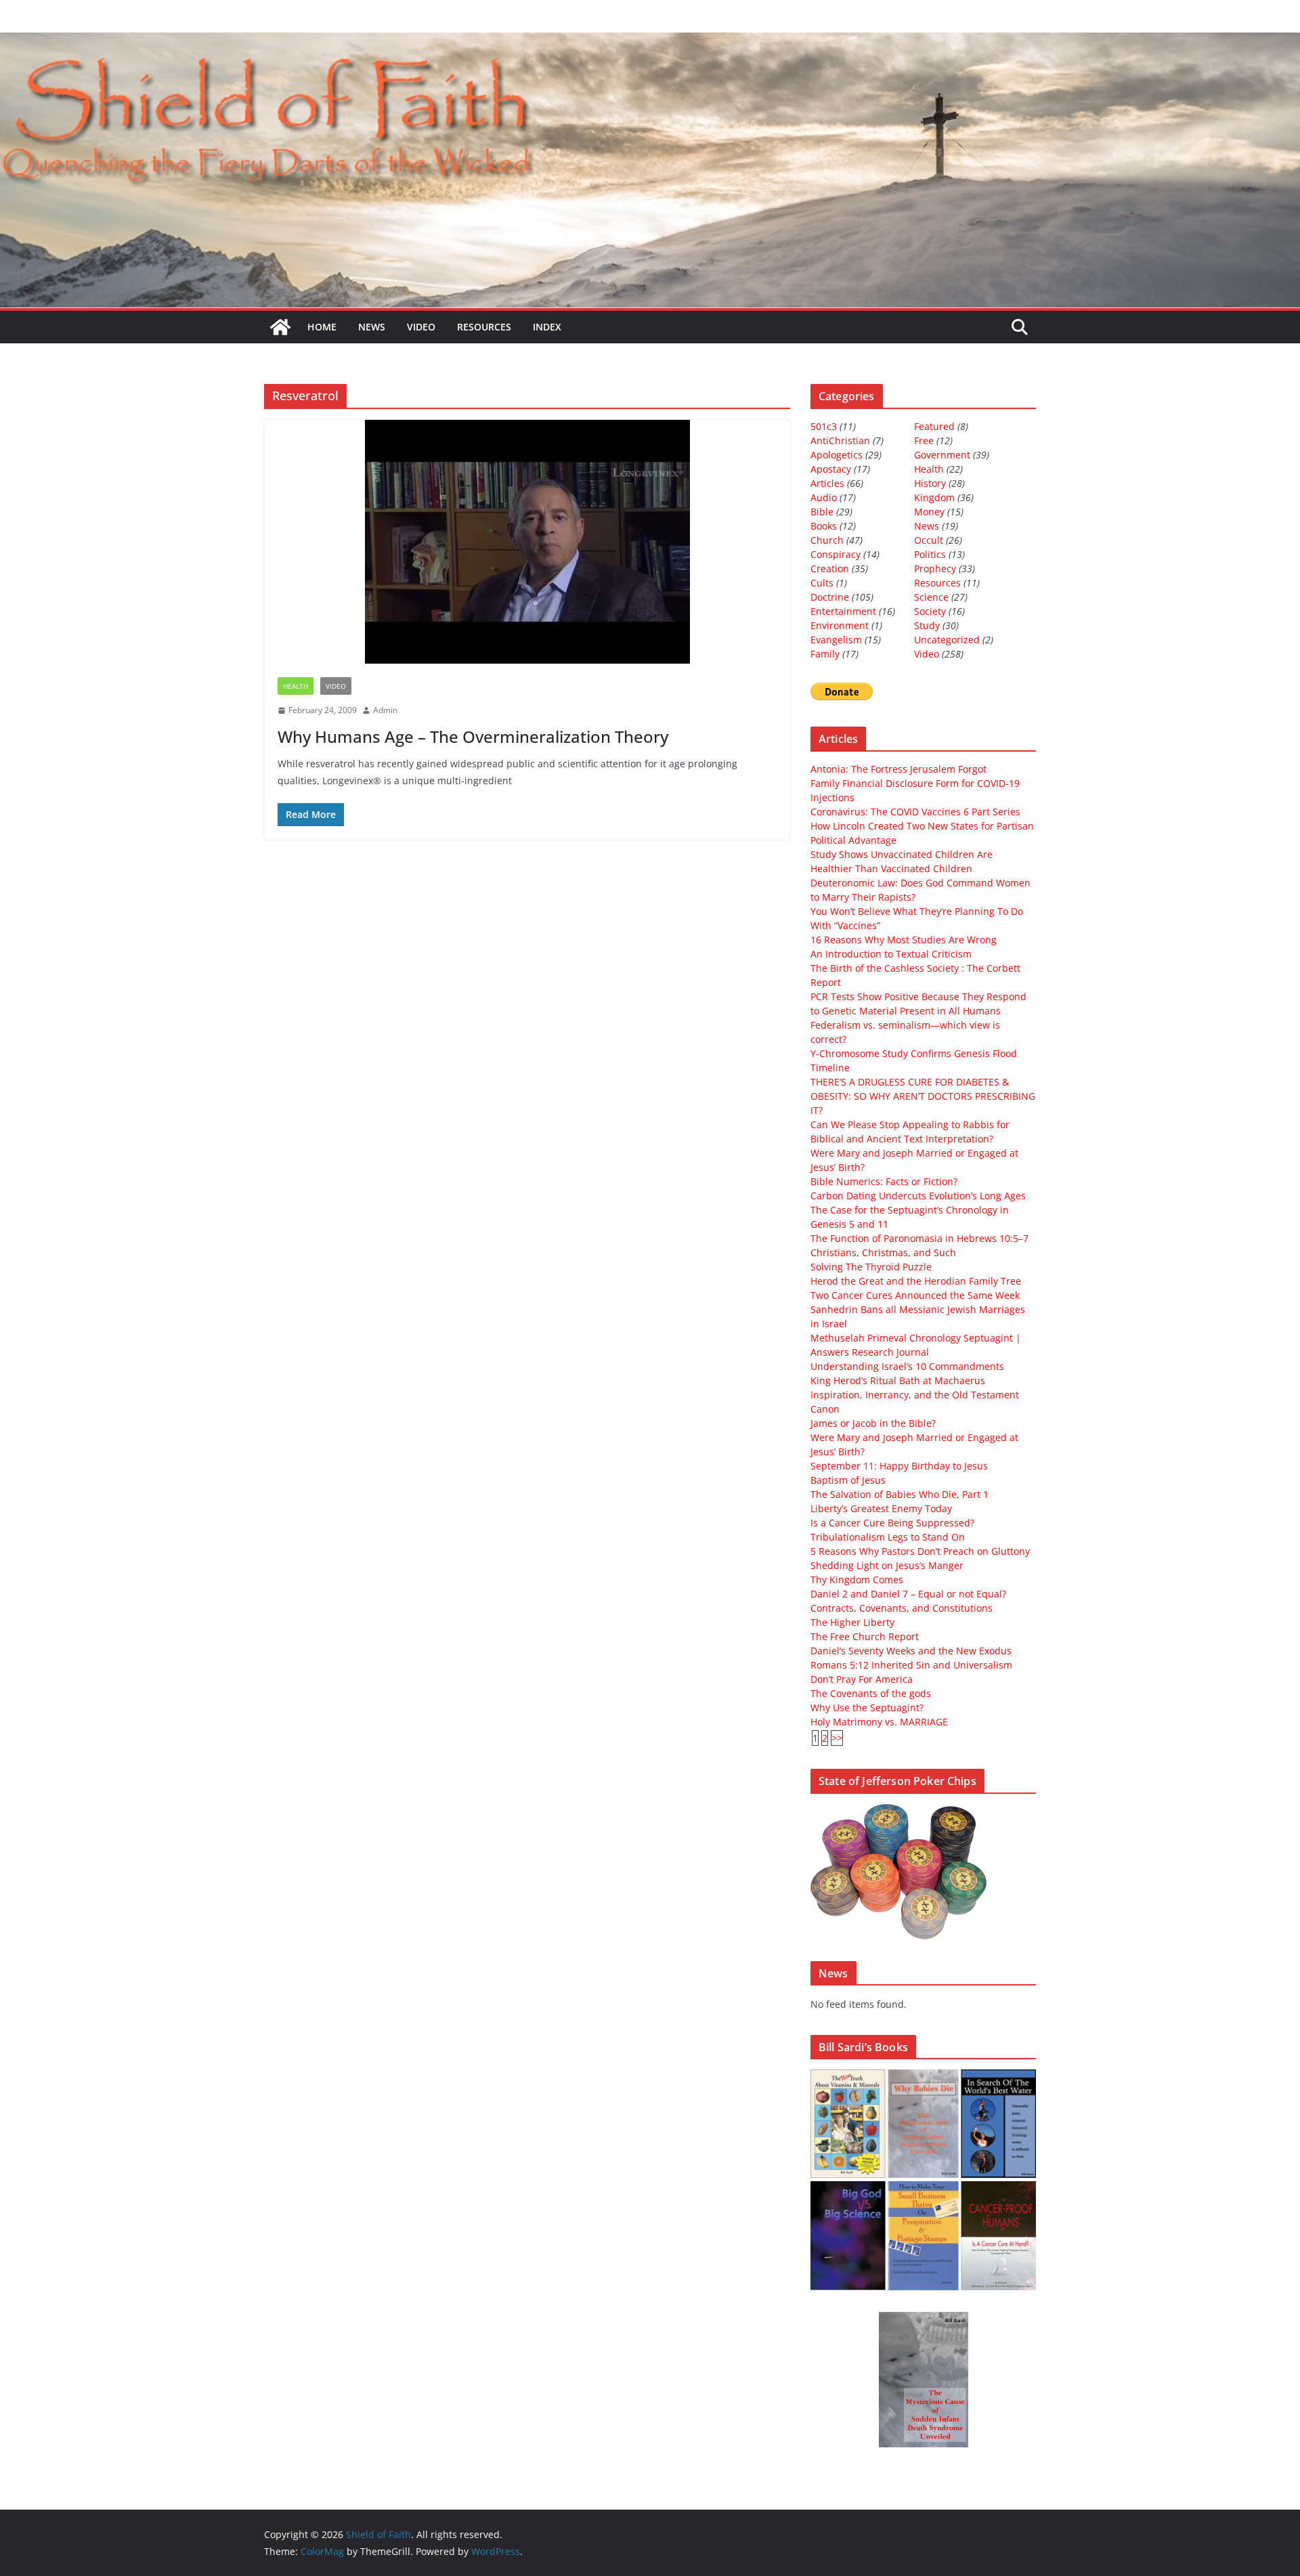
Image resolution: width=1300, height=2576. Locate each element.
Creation (830, 568)
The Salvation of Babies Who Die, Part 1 (900, 1494)
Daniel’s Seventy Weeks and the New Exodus (911, 1651)
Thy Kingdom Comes (857, 1580)
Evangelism (836, 640)
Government (942, 455)
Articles (827, 483)
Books (824, 526)
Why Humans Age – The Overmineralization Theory (473, 736)
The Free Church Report (865, 1636)
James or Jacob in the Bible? (873, 1423)
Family (825, 654)
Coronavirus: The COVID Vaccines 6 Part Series (915, 812)
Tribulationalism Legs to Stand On (888, 1537)
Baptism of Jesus (848, 1480)
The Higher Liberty (852, 1622)
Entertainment (843, 611)
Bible (822, 512)
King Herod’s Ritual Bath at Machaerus (898, 1380)
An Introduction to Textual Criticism (891, 954)
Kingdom (934, 497)
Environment (840, 625)
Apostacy (831, 469)
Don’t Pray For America (862, 1679)
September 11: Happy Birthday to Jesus (899, 1466)
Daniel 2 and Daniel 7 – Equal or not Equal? (908, 1594)
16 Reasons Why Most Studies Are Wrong (904, 940)
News (372, 327)
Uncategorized (947, 640)
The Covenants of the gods (871, 1693)
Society (930, 611)
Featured (934, 426)
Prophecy (935, 568)
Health (296, 686)
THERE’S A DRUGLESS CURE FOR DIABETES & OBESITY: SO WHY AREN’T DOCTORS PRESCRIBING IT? (923, 1096)
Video (421, 327)
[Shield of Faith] (280, 327)
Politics (930, 554)
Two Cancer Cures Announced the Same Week (915, 1295)
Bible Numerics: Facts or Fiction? (884, 1181)
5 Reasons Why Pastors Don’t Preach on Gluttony (920, 1551)
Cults (822, 583)
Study (927, 625)
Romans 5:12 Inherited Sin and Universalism (911, 1665)
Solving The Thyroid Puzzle (871, 1267)
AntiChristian (840, 441)
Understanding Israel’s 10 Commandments (907, 1366)
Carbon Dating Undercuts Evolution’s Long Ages (918, 1196)
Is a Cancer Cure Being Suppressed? (892, 1523)
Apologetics (837, 455)
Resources (484, 327)
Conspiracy (836, 554)
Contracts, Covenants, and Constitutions (902, 1608)
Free (924, 441)
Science (931, 597)
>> (837, 1738)
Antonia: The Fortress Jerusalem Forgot (898, 769)
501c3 (824, 426)
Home (322, 327)
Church (827, 540)
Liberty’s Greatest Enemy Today (881, 1508)
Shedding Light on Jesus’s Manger (887, 1565)
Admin (385, 710)
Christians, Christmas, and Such (883, 1252)
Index (547, 327)
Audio (824, 497)
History (930, 483)
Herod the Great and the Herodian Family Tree (916, 1281)
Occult (929, 540)
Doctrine (830, 597)
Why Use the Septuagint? (867, 1708)
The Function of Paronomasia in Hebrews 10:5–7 (919, 1238)
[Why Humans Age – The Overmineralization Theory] (527, 542)
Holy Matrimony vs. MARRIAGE (879, 1722)
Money (929, 512)
